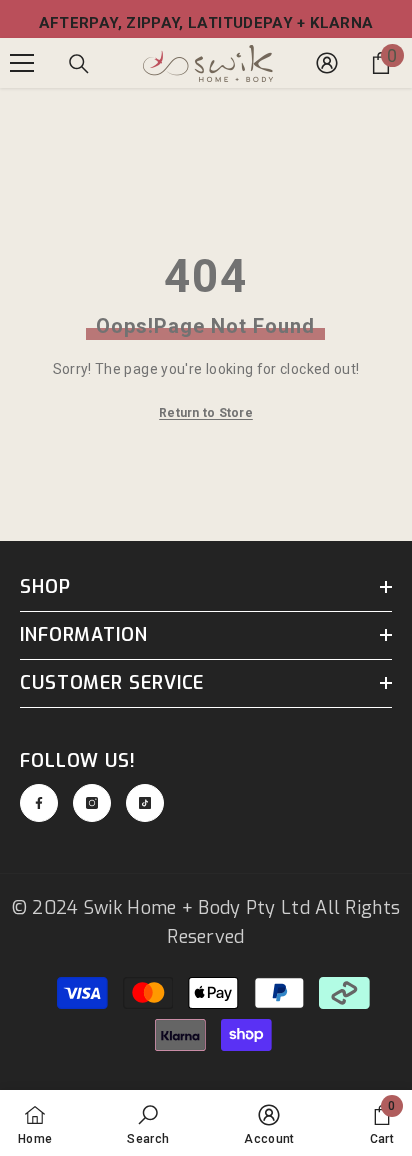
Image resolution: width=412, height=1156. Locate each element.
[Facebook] (39, 803)
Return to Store (206, 413)
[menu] (22, 63)
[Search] (79, 64)
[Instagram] (92, 803)
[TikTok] (145, 803)
